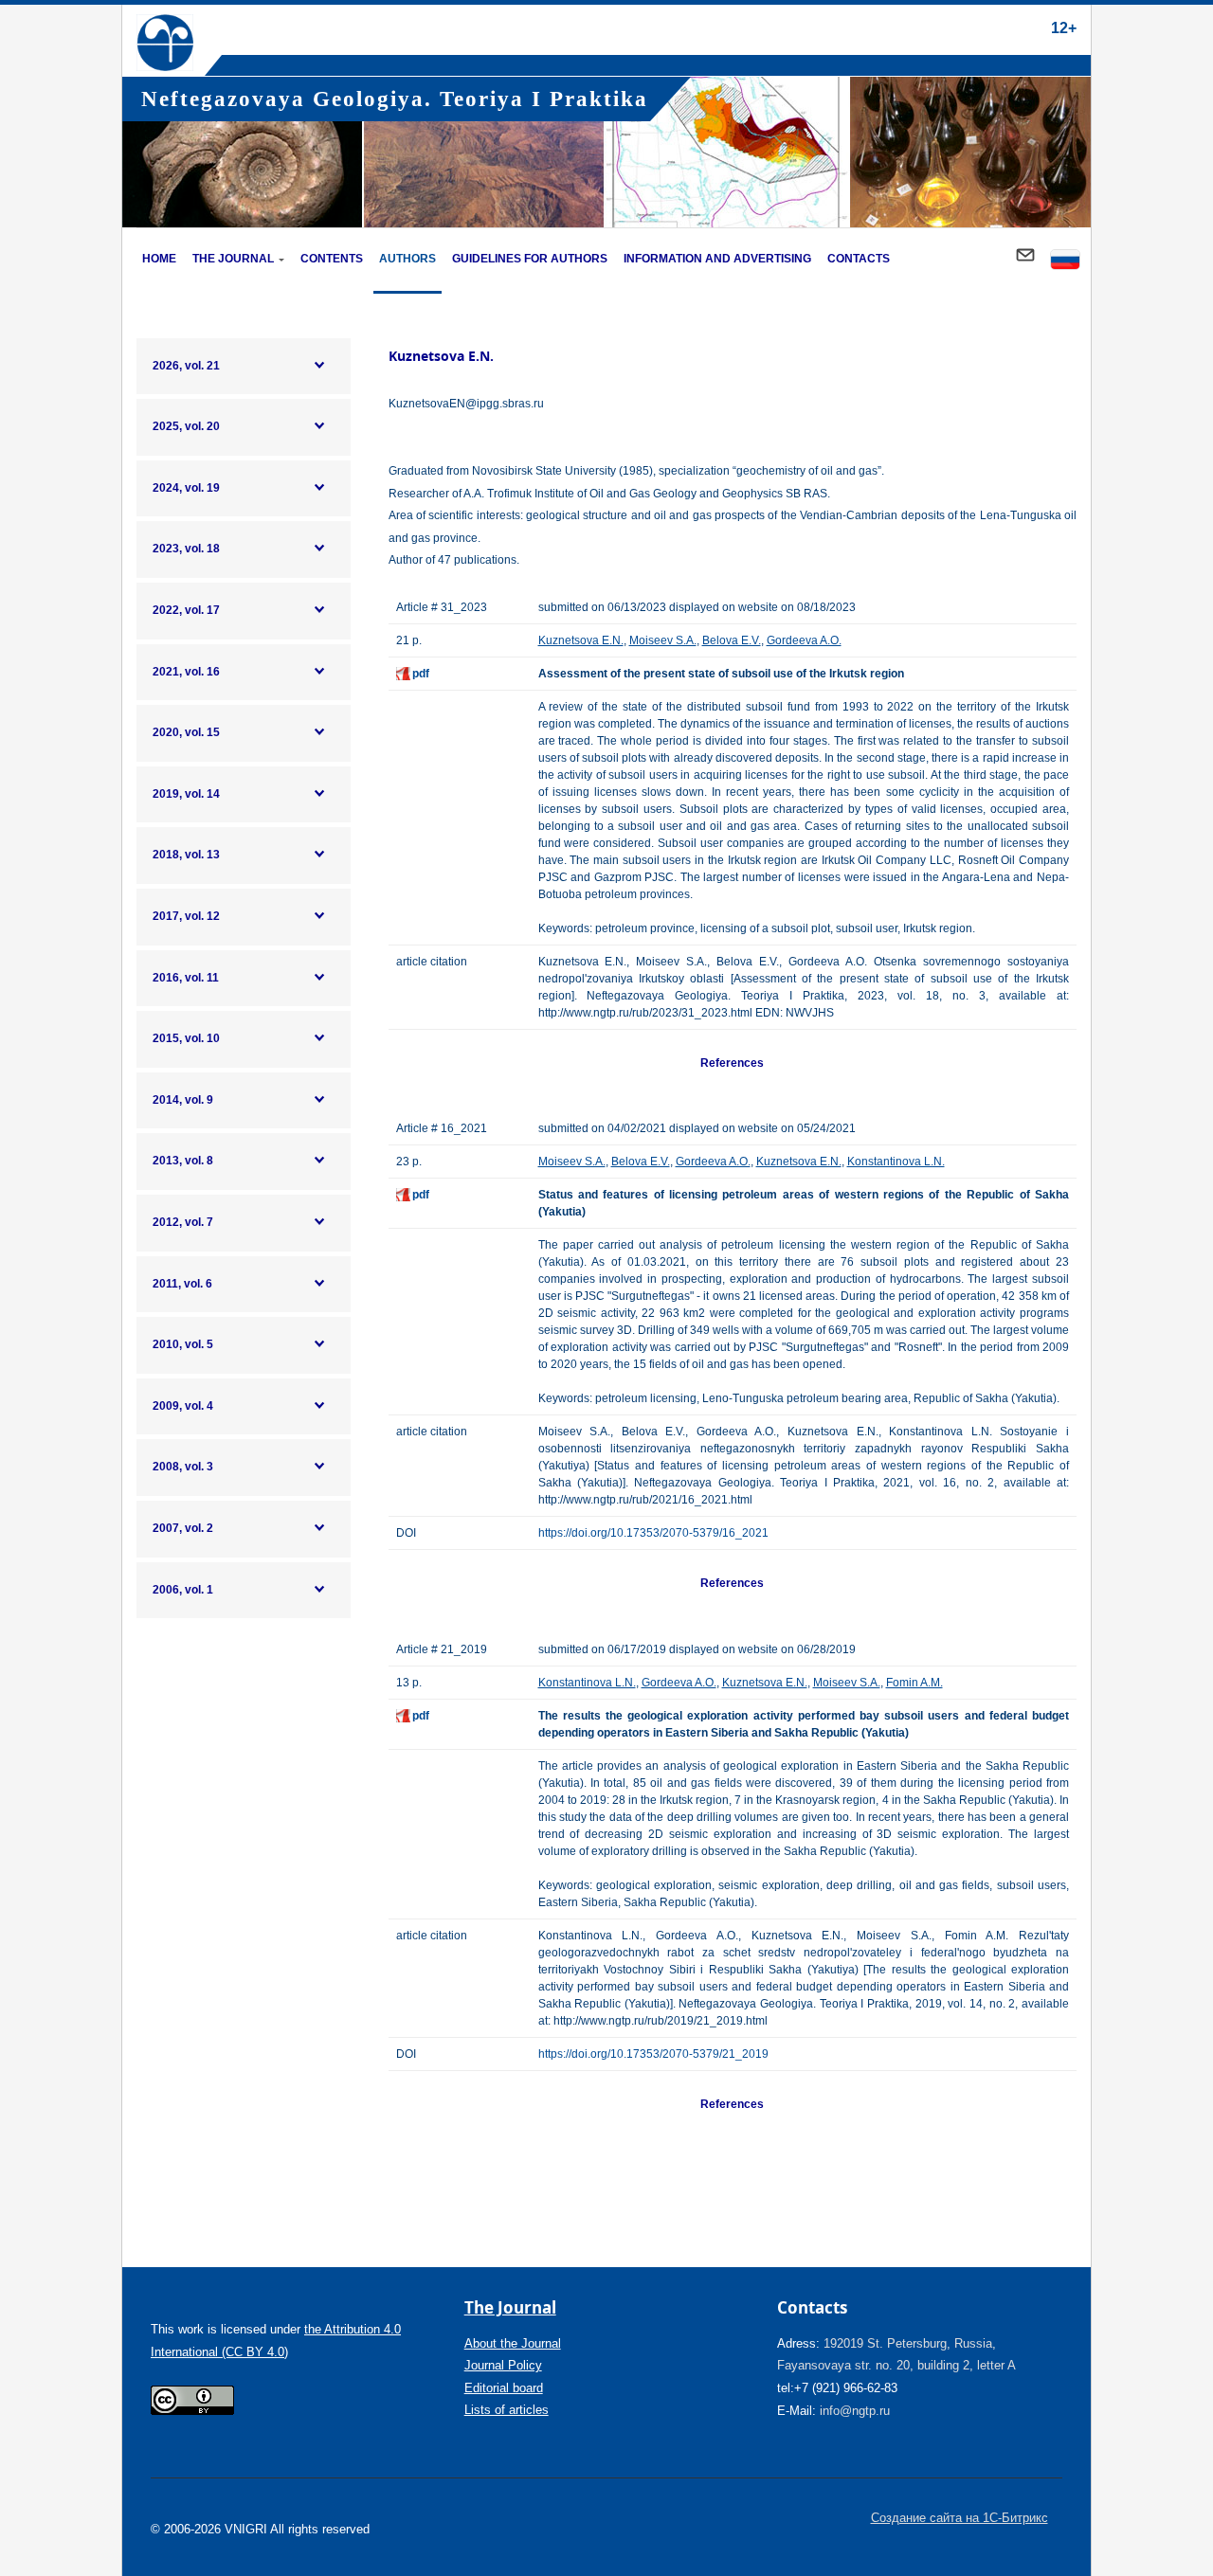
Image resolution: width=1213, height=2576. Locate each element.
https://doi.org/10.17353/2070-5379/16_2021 (653, 1533)
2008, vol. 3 (183, 1467)
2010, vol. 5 (183, 1344)
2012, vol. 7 (183, 1222)
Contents (332, 259)
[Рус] (1065, 261)
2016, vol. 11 (186, 978)
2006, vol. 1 (183, 1590)
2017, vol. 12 (186, 916)
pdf (421, 674)
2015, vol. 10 (186, 1038)
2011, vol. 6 (182, 1284)
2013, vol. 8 (183, 1161)
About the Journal (513, 2343)
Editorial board (504, 2388)
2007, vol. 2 (183, 1528)
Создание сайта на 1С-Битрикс (960, 2518)
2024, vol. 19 (186, 488)
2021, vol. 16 (186, 672)
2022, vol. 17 (186, 610)
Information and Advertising (717, 259)
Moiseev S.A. (663, 640)
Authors (407, 259)
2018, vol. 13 (186, 855)
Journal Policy (503, 2365)
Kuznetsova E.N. (581, 640)
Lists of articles (507, 2410)
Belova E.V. (732, 640)
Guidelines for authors (530, 259)
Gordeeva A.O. (804, 640)
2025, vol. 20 (186, 426)
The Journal (233, 259)
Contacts (859, 259)
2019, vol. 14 (186, 794)
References (732, 1063)
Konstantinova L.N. (896, 1162)
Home (159, 259)
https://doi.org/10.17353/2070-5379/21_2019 (653, 2054)
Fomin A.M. (914, 1683)
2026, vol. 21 (186, 366)
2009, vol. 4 (183, 1406)
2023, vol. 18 (186, 549)
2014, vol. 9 (183, 1100)
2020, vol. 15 (186, 732)
